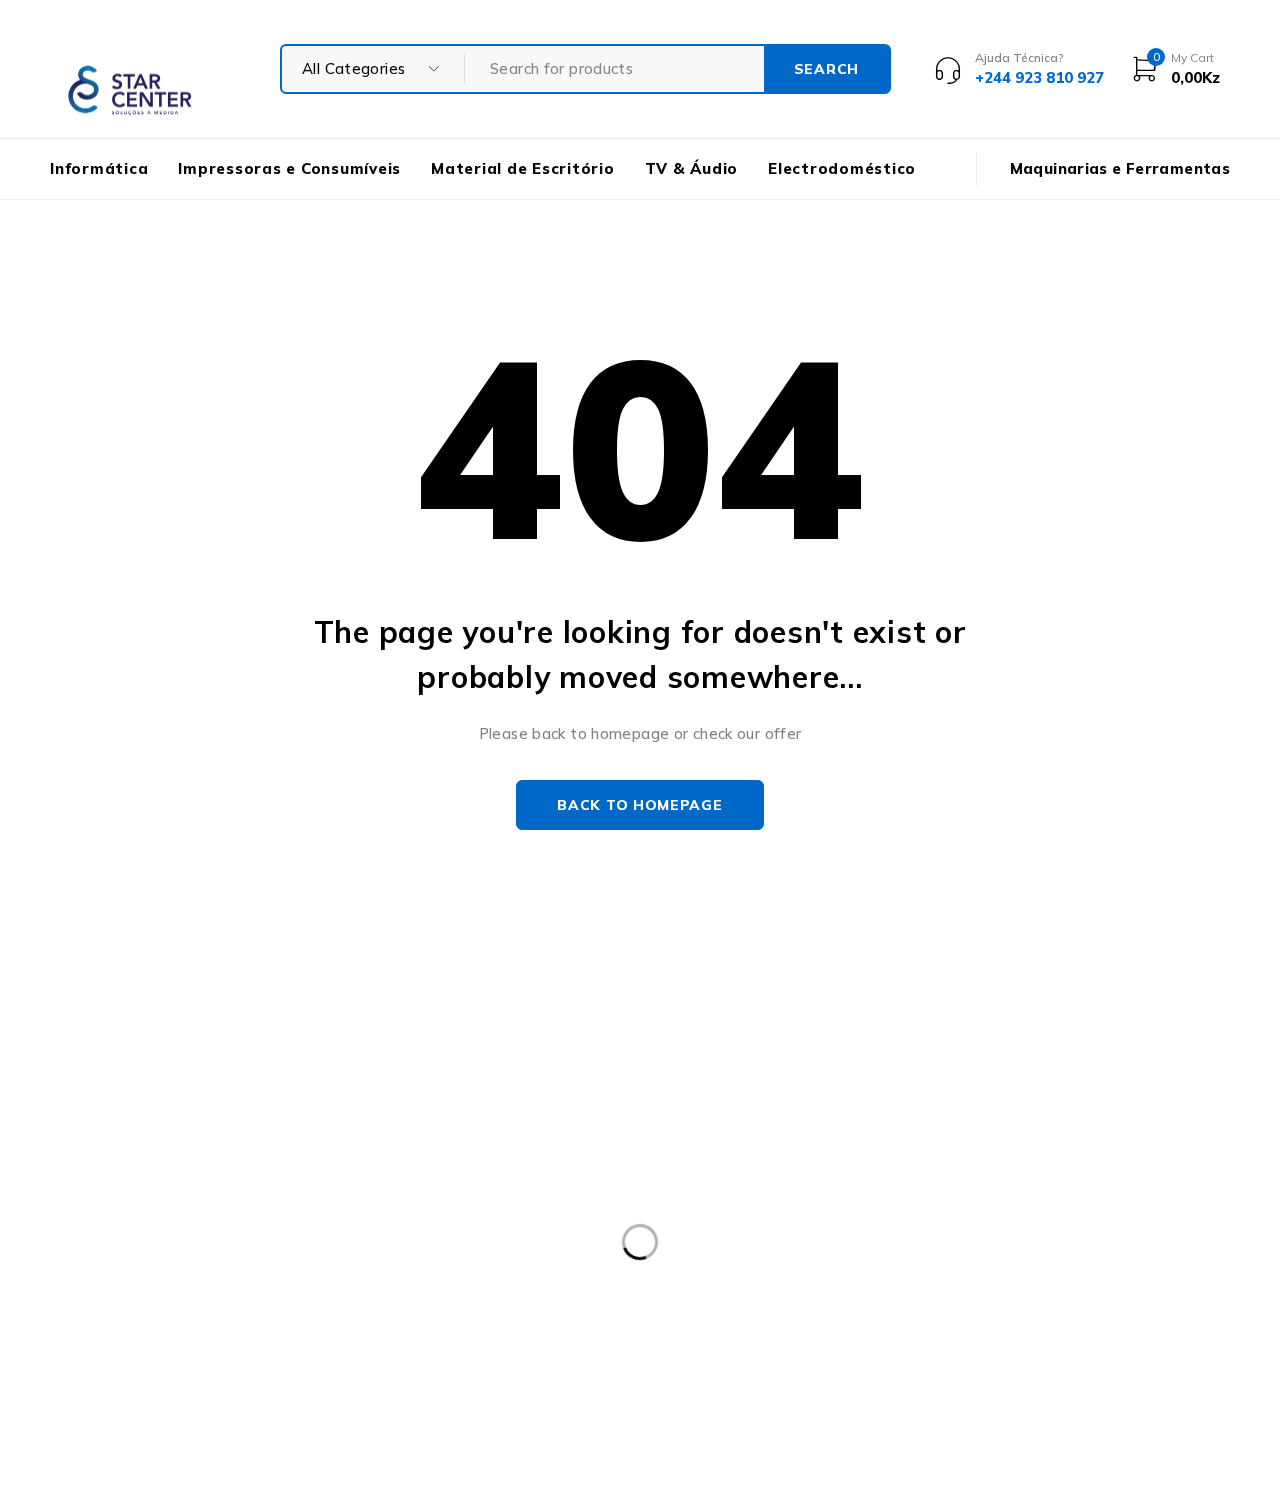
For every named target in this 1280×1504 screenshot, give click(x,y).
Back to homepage (639, 805)
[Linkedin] (198, 1324)
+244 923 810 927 (132, 1275)
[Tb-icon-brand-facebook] (62, 1324)
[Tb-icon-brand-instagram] (107, 1324)
